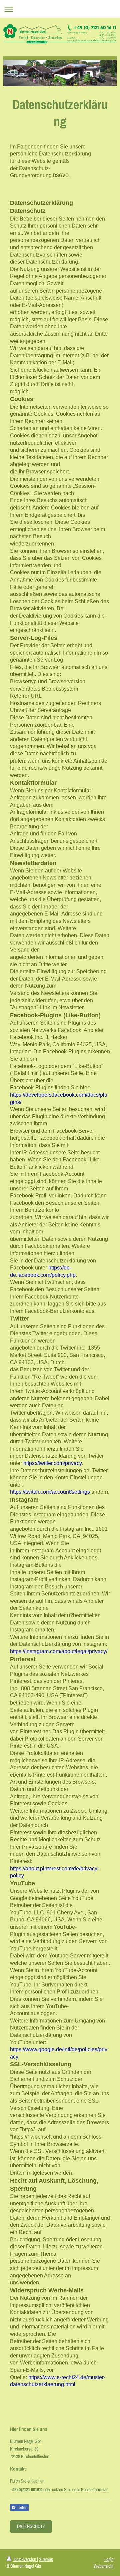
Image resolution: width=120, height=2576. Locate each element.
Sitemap (46, 2559)
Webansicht (103, 2566)
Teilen (22, 2508)
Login (109, 2559)
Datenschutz (31, 2526)
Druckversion (25, 2559)
